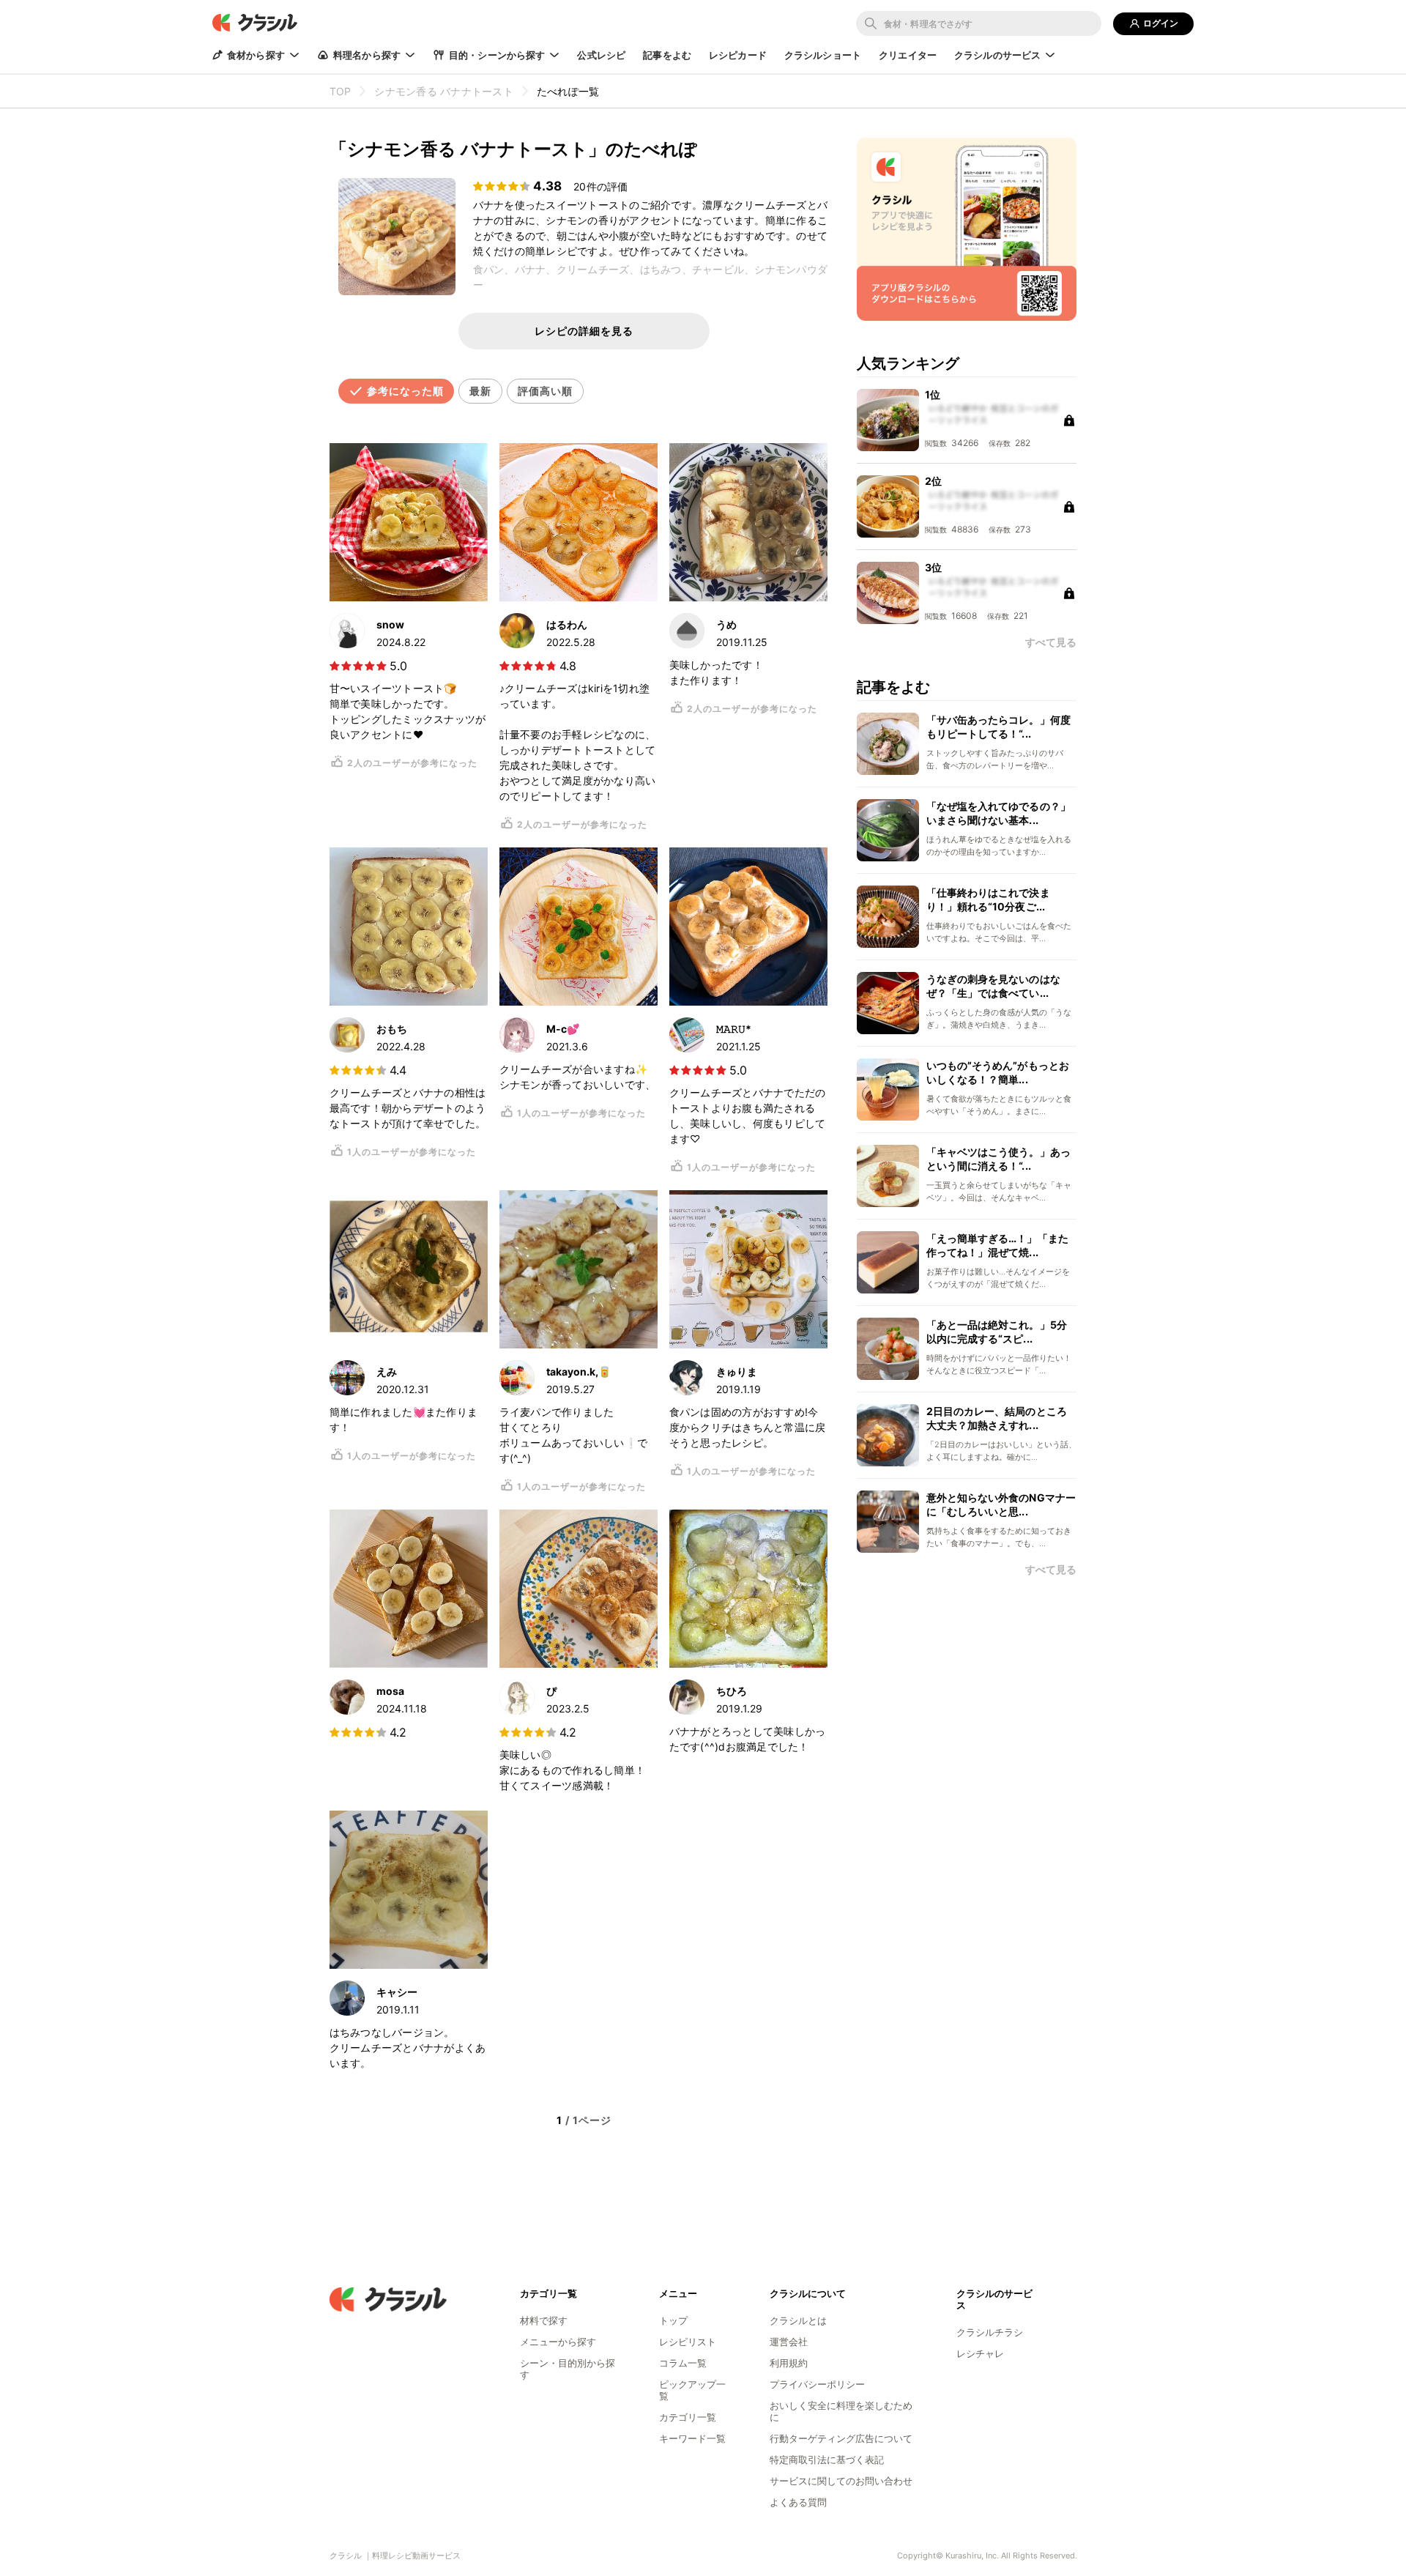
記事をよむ (667, 55)
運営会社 (789, 2342)
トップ (673, 2320)
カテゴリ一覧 (688, 2417)
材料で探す (544, 2320)
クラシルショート (823, 55)
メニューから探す (558, 2342)
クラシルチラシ (990, 2332)
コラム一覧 (683, 2363)
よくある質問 (798, 2502)
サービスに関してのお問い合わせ (841, 2481)
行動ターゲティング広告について (841, 2438)
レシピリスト (688, 2342)
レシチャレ (980, 2353)
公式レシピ (601, 55)
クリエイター (908, 55)
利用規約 (789, 2363)
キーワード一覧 (692, 2438)
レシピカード (738, 55)
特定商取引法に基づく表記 (827, 2460)
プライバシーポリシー (817, 2384)
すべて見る (1051, 1570)
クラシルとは (798, 2320)
